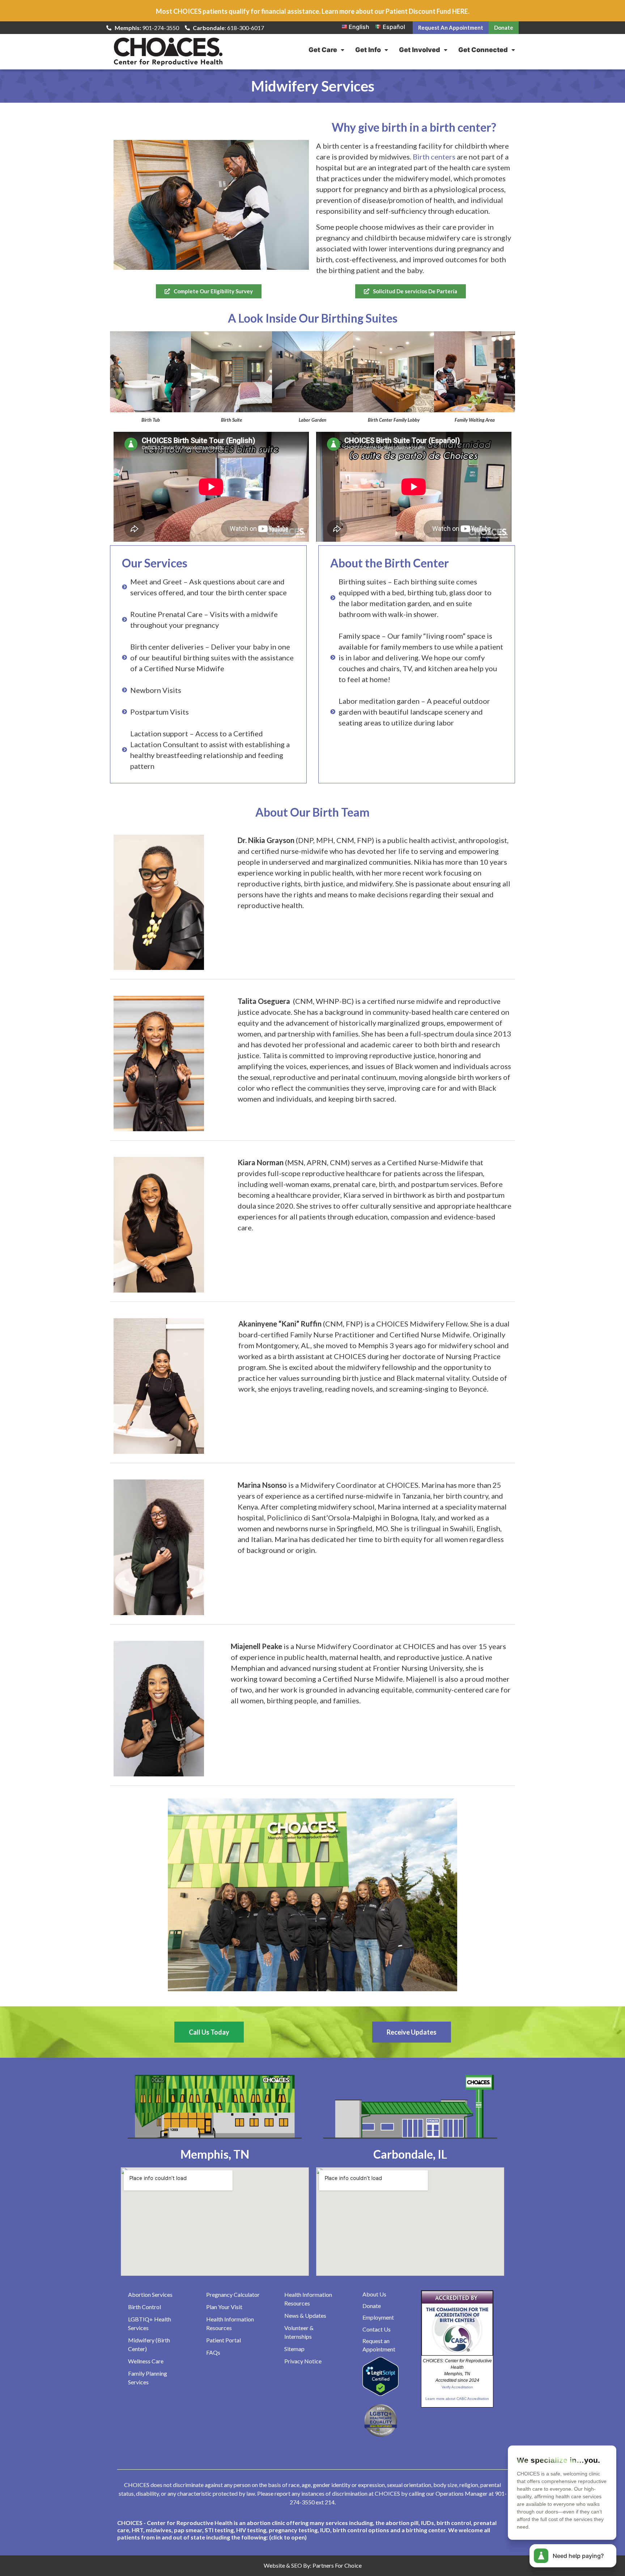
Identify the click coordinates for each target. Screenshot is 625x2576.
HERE (460, 11)
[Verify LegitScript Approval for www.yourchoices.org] (380, 2394)
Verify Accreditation (457, 2387)
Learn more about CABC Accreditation (457, 2399)
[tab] (312, 2530)
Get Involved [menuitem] (420, 50)
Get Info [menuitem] (368, 50)
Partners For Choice (337, 2565)
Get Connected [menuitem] (483, 50)
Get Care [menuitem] (323, 50)
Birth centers (434, 157)
